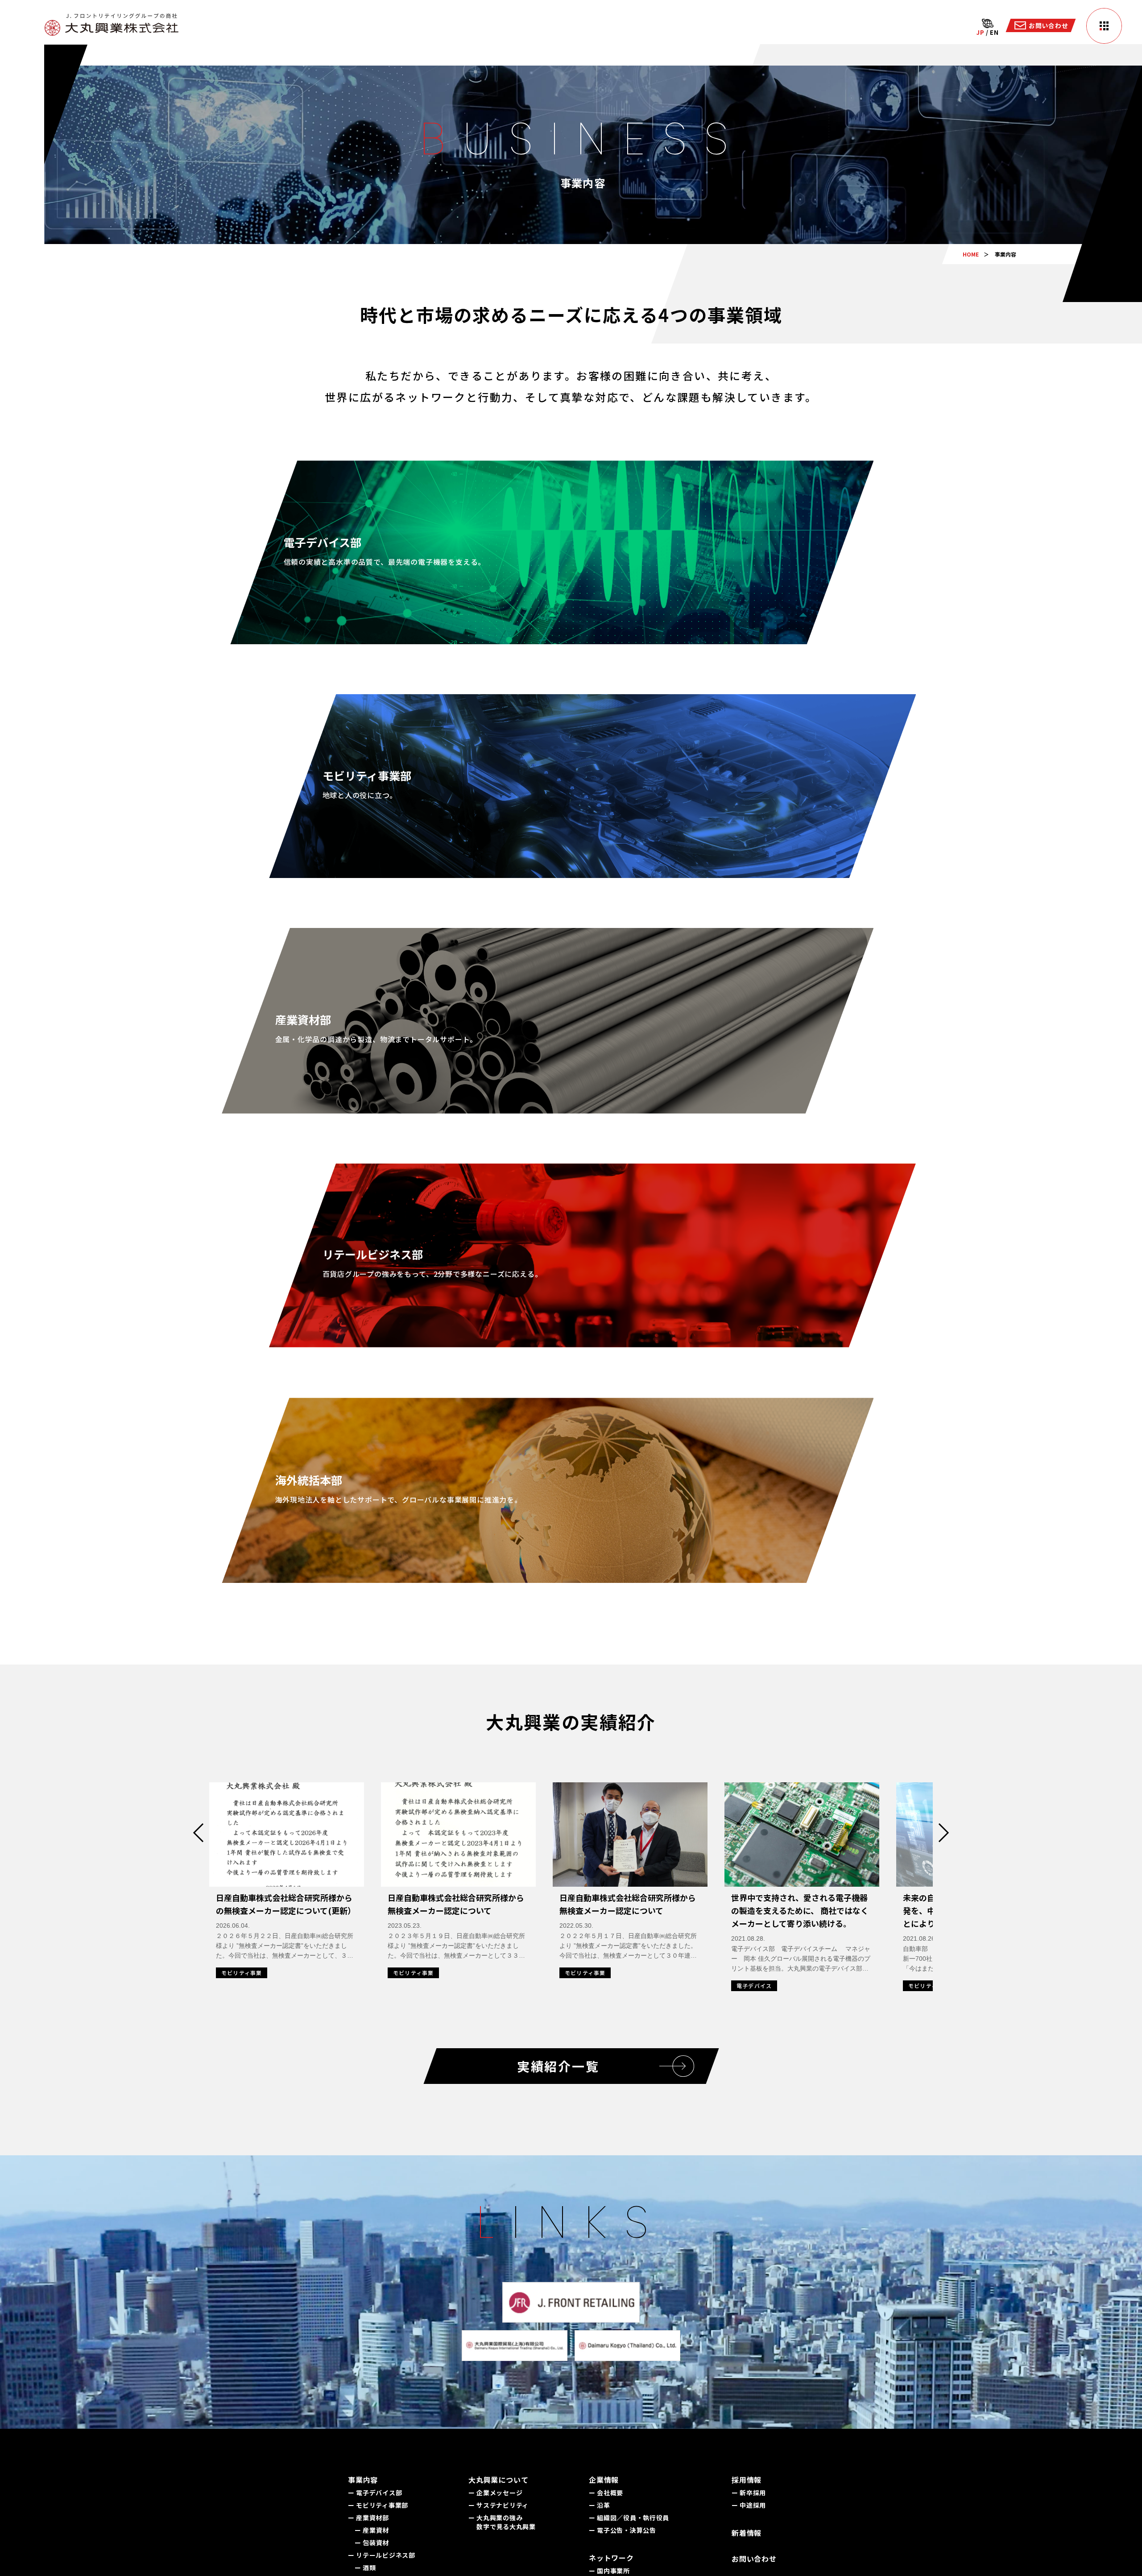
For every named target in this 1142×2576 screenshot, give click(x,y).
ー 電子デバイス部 (375, 2493)
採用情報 (747, 2480)
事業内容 (363, 2480)
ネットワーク (611, 2558)
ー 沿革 (600, 2505)
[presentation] (203, 1833)
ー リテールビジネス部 (382, 2555)
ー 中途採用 (749, 2505)
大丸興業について (498, 2480)
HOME (971, 254)
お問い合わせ (754, 2559)
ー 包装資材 (372, 2543)
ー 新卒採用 (749, 2493)
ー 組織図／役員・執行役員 (629, 2518)
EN (994, 32)
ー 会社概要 (606, 2493)
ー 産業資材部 (368, 2518)
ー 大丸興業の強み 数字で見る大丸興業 (502, 2522)
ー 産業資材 (372, 2530)
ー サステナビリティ (499, 2505)
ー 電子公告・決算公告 (623, 2530)
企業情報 (604, 2480)
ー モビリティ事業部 (378, 2505)
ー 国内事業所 (609, 2571)
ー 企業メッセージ (495, 2493)
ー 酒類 (365, 2568)
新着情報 (747, 2533)
